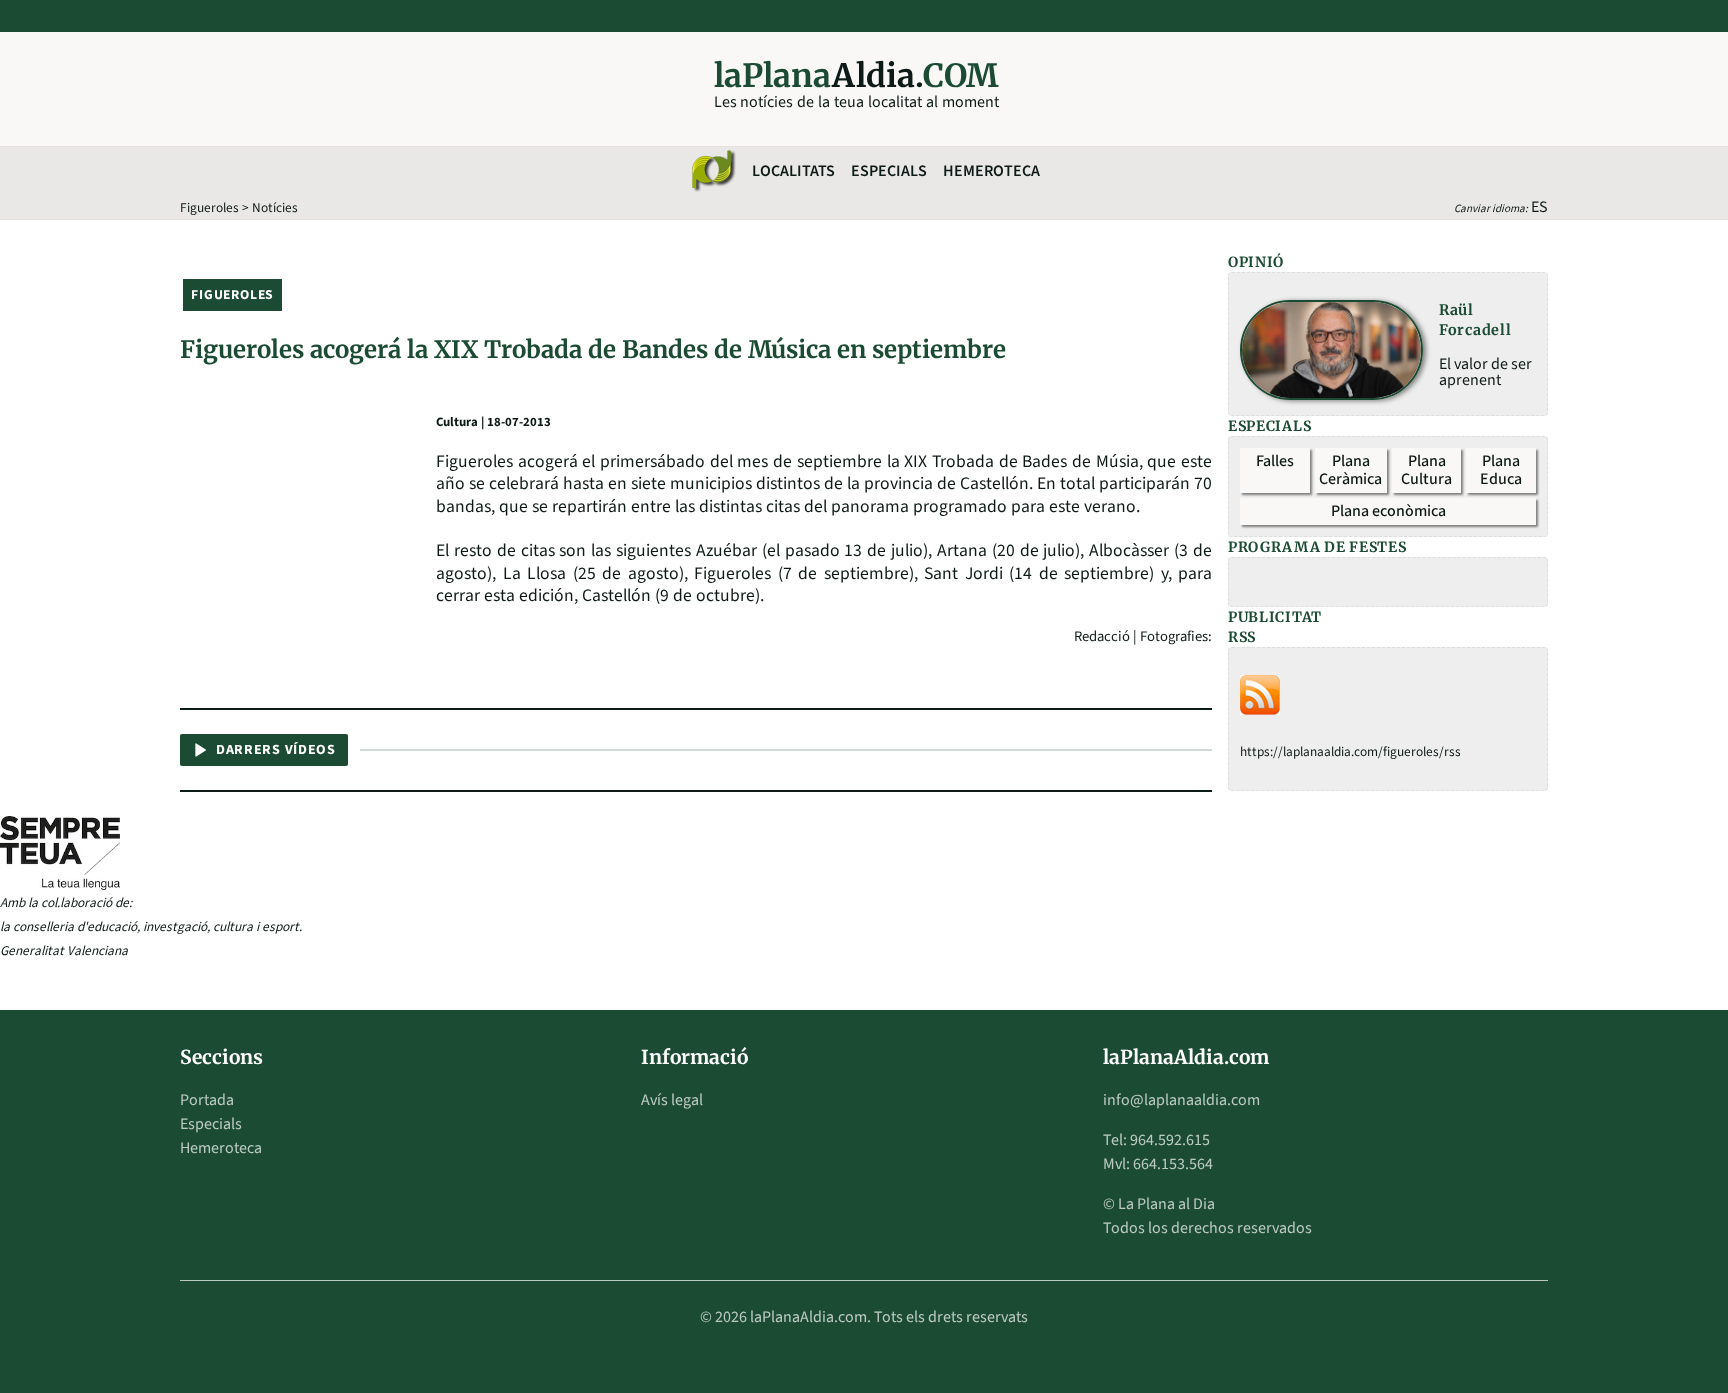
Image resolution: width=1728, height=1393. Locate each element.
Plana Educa (1501, 470)
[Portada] (712, 171)
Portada (207, 1100)
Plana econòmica (1388, 511)
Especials (889, 171)
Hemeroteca (991, 171)
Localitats (793, 171)
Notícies (275, 207)
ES (1539, 207)
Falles (1275, 461)
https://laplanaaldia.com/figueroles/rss (1350, 751)
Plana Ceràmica (1350, 470)
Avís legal (672, 1100)
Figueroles (209, 207)
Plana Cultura (1426, 470)
